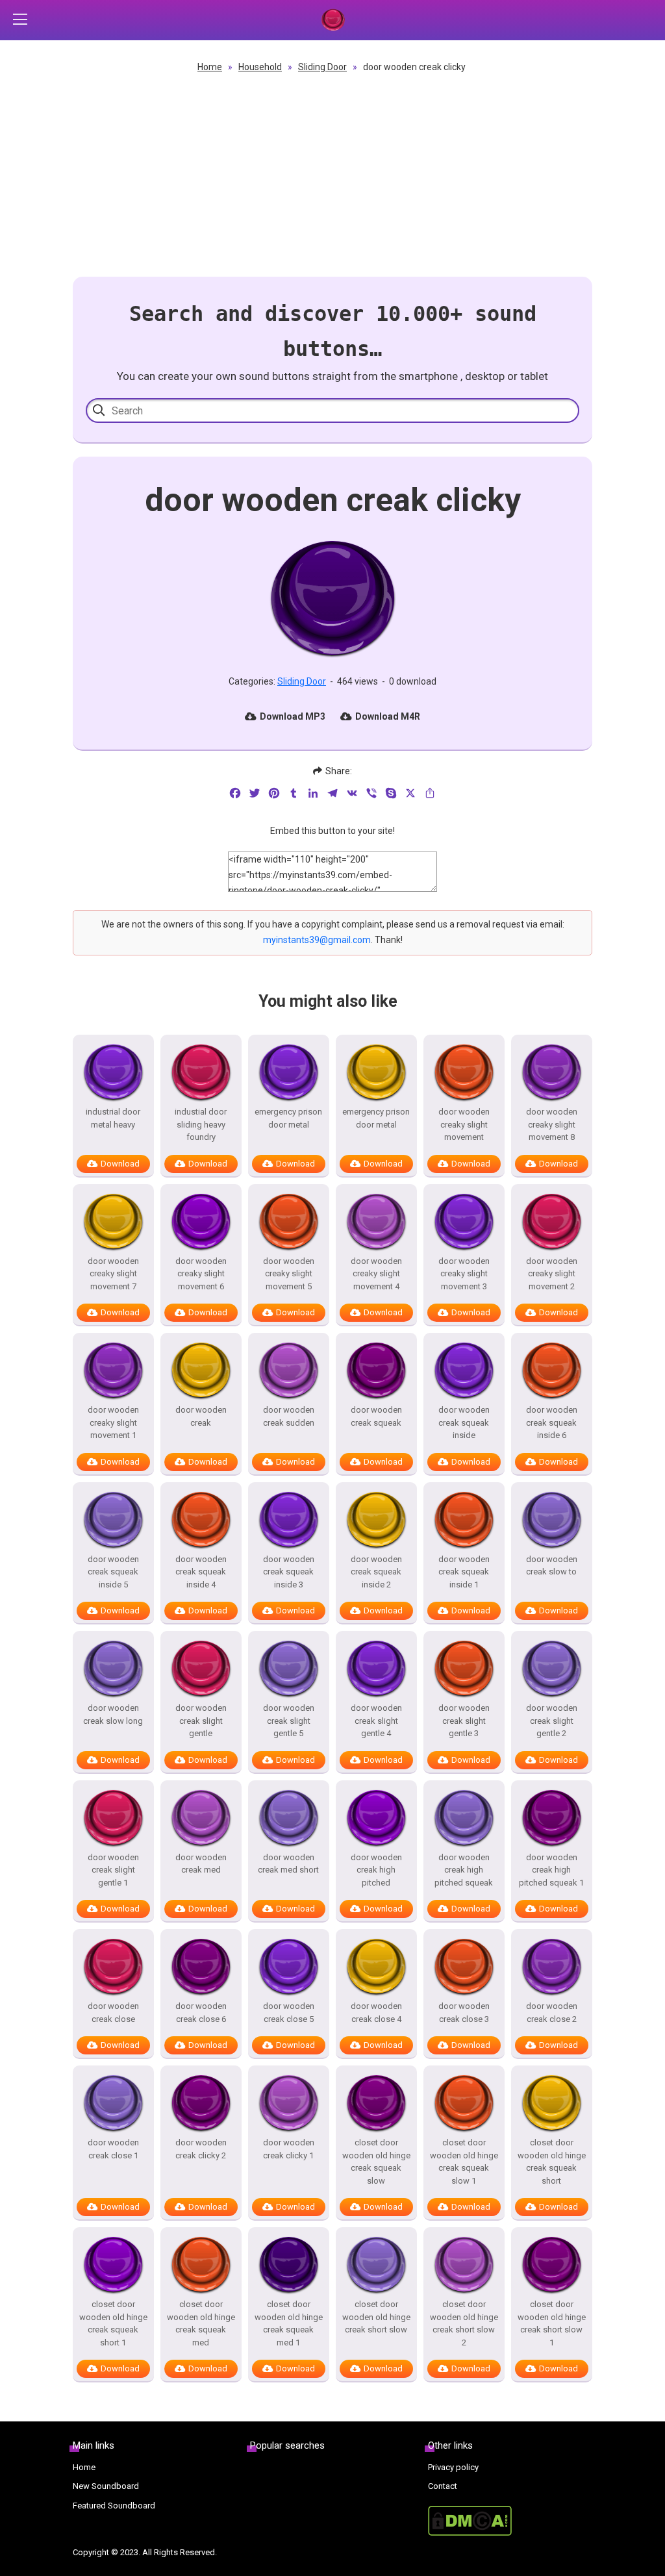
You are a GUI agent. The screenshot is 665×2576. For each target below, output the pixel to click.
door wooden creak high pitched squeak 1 (551, 1870)
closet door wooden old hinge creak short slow (376, 2317)
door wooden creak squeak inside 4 (201, 1572)
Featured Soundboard (114, 2506)
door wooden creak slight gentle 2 (552, 1721)
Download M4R (388, 716)
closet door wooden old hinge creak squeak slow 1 (464, 2162)
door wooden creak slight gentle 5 (289, 1721)
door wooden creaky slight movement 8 (552, 1124)
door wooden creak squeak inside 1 (464, 1572)
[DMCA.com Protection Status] (510, 2521)
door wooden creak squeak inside (464, 1422)
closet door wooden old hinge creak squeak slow (376, 2162)
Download (120, 1164)
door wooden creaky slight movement (464, 1124)
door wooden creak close (113, 2013)
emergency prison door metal (288, 1118)
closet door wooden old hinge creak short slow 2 (464, 2323)
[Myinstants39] (332, 20)
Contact (443, 2486)
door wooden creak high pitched (376, 1870)
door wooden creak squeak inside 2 (376, 1572)
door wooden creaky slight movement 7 (113, 1274)
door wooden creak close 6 (201, 2013)
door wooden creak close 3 (464, 2013)
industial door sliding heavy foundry (201, 1124)
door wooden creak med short (288, 1864)
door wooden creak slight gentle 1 (113, 1870)
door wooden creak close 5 (289, 2013)
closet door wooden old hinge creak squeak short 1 (113, 2323)
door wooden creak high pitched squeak (464, 1870)
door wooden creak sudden (289, 1416)
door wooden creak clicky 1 (289, 2149)
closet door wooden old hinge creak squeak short (552, 2162)
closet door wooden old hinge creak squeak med (201, 2323)
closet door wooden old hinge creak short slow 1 (552, 2323)
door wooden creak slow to (552, 1566)
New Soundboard (106, 2486)
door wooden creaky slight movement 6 (201, 1274)
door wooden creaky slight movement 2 (552, 1274)
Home (210, 67)
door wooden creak (201, 1416)
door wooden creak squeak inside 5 (113, 1572)
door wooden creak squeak (376, 1416)
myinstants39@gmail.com (317, 940)
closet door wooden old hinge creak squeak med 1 (289, 2323)
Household (260, 67)
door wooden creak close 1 (113, 2149)
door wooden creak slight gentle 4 (376, 1721)
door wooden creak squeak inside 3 (289, 1572)
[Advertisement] (332, 173)
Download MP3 (293, 716)
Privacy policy (453, 2467)
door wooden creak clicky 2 (201, 2149)
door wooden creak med (201, 1864)
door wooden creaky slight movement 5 (289, 1274)
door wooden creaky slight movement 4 (376, 1274)
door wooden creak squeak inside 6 (552, 1422)
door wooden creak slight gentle (201, 1721)
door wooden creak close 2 (552, 2013)
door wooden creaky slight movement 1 (113, 1422)
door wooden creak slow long (113, 1714)
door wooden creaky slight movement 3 (464, 1274)
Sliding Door (322, 67)
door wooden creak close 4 (376, 2013)
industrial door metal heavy (113, 1118)
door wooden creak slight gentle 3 (464, 1721)
